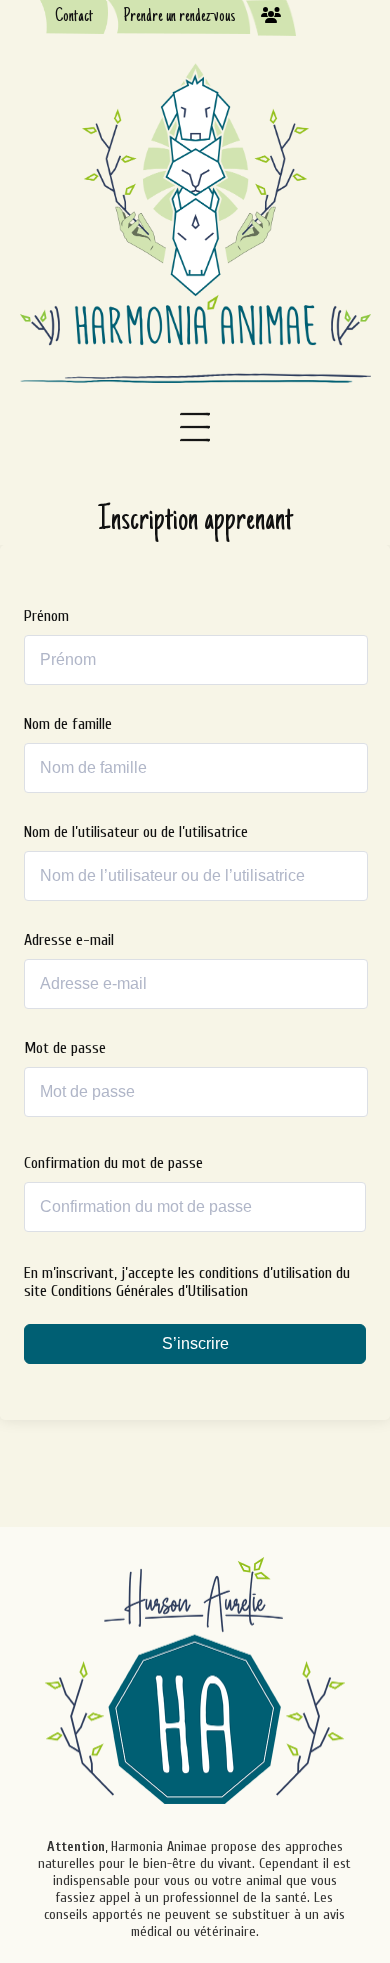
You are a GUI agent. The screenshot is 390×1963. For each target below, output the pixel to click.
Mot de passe (65, 1048)
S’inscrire (195, 1343)
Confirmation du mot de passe (113, 1163)
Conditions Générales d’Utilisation (149, 1291)
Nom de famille (68, 724)
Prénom (46, 616)
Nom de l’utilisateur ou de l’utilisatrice (136, 832)
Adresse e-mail (69, 940)
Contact (74, 17)
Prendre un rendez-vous (179, 17)
